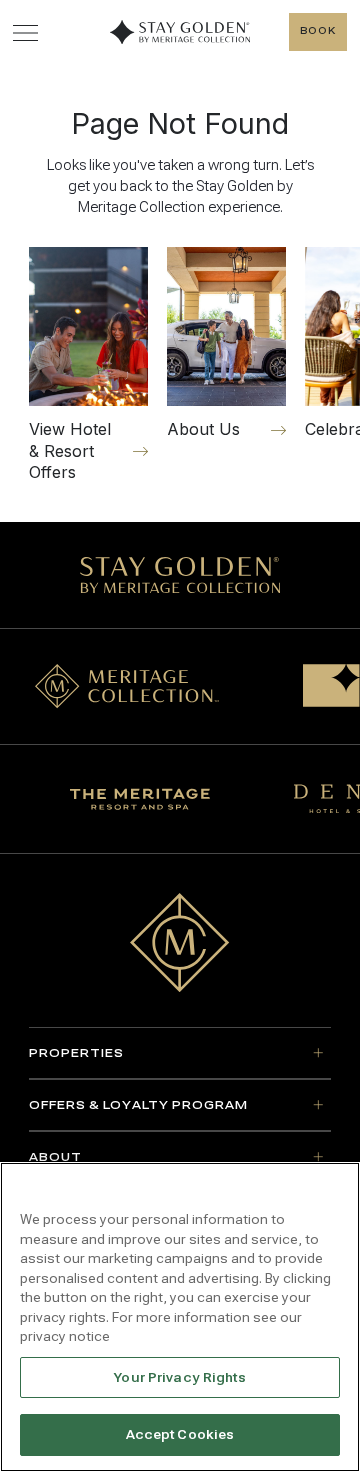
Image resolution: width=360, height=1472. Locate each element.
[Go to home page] (180, 942)
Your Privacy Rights (179, 1377)
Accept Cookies (180, 1434)
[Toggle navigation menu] (25, 32)
